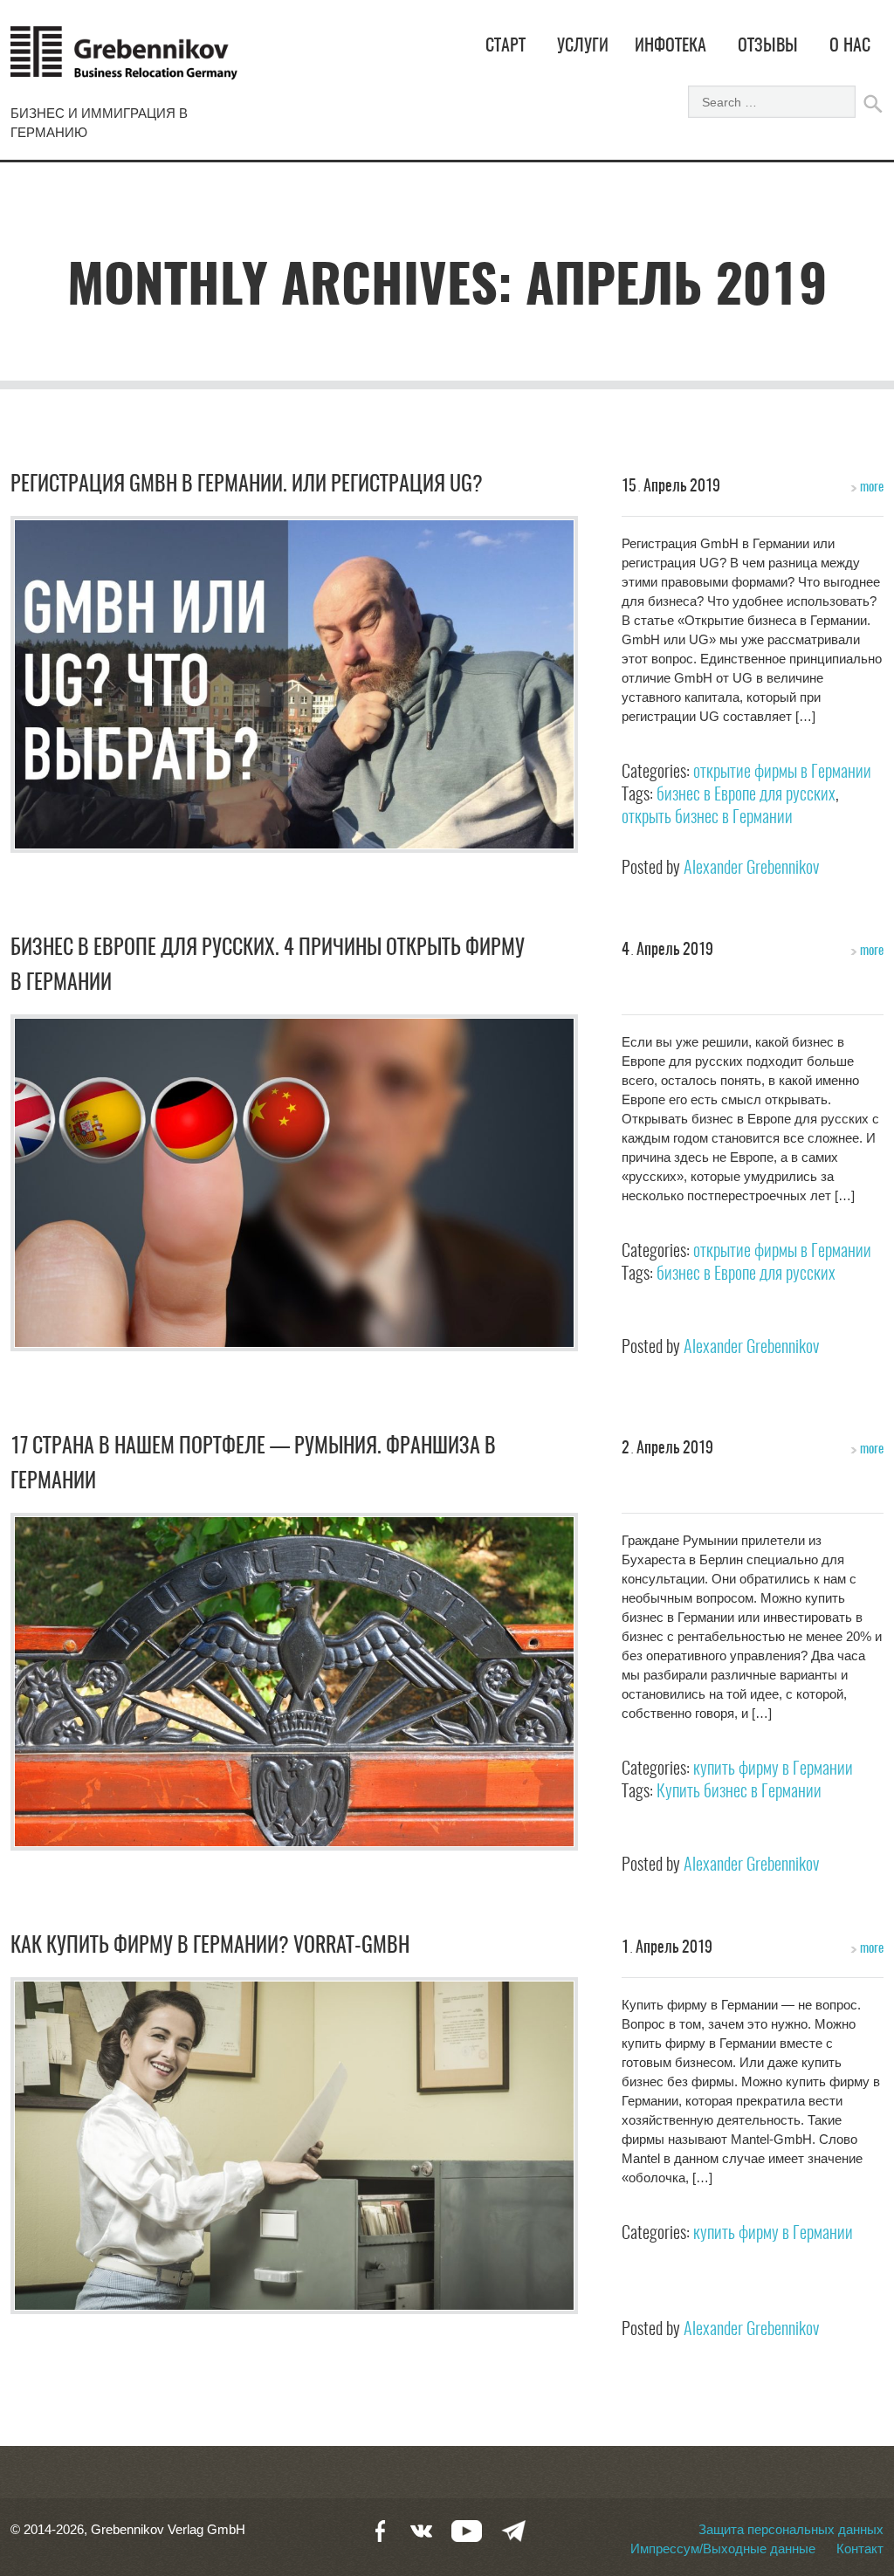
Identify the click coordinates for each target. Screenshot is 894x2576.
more (870, 488)
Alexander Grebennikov (751, 869)
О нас (850, 46)
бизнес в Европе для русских (746, 795)
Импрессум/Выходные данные (723, 2549)
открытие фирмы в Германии (782, 773)
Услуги (583, 46)
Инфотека (670, 46)
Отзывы (768, 46)
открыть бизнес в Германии (707, 818)
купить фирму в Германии (773, 1769)
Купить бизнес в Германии (739, 1792)
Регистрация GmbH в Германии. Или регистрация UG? (247, 485)
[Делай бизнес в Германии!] (124, 61)
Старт (505, 46)
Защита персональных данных (791, 2529)
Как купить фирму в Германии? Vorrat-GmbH (210, 1947)
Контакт (860, 2549)
